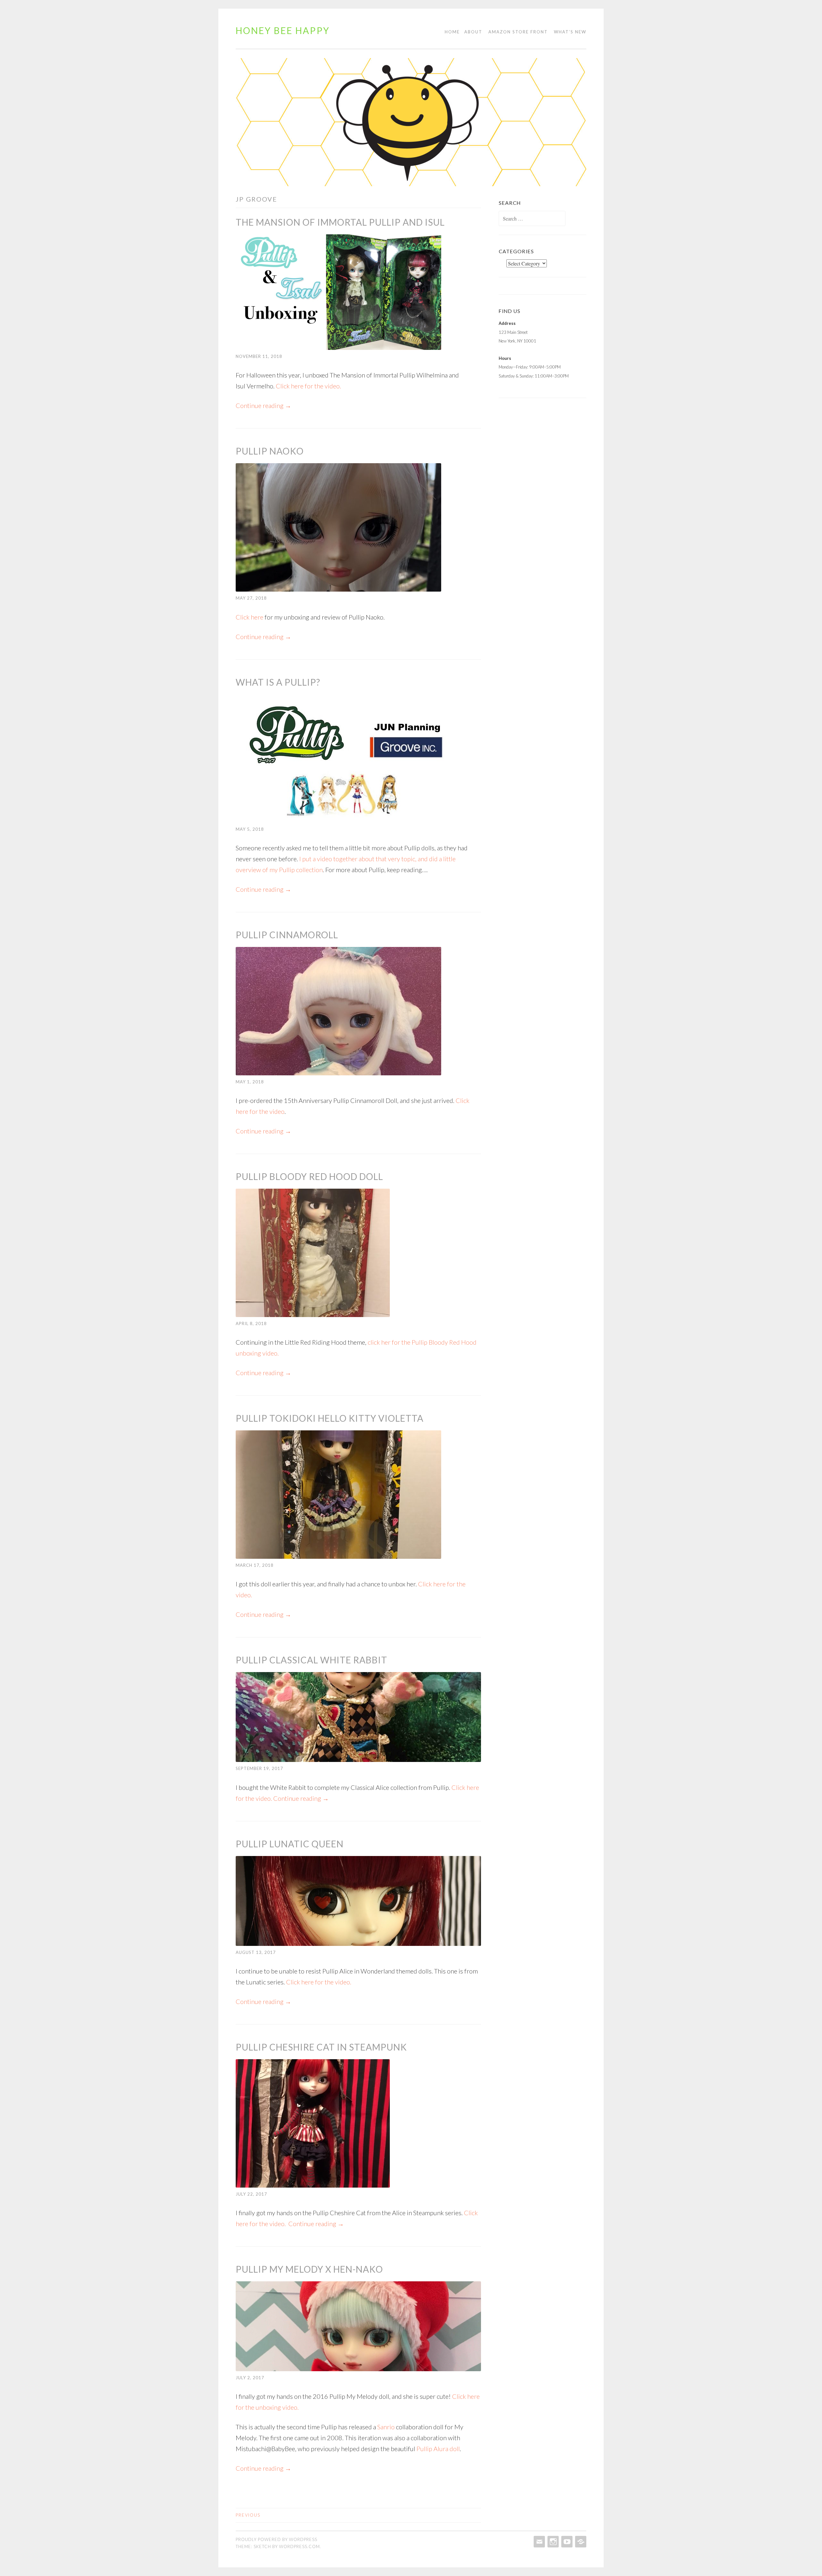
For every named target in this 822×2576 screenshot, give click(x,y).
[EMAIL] (539, 2542)
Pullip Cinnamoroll (287, 935)
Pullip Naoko (270, 451)
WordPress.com (299, 2546)
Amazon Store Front (518, 32)
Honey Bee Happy (283, 30)
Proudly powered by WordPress (276, 2539)
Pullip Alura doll (438, 2449)
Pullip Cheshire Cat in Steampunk (321, 2047)
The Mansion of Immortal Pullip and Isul (340, 222)
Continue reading (263, 405)
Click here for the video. (308, 386)
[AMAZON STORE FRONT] (580, 2542)
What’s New (570, 32)
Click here (249, 617)
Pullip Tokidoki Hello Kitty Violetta (330, 1418)
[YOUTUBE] (566, 2542)
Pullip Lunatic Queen (290, 1844)
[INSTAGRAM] (552, 2542)
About (473, 32)
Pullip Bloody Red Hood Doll (309, 1176)
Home (452, 32)
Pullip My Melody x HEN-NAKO (309, 2269)
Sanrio (386, 2427)
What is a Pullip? (278, 682)
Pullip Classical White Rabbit (311, 1660)
